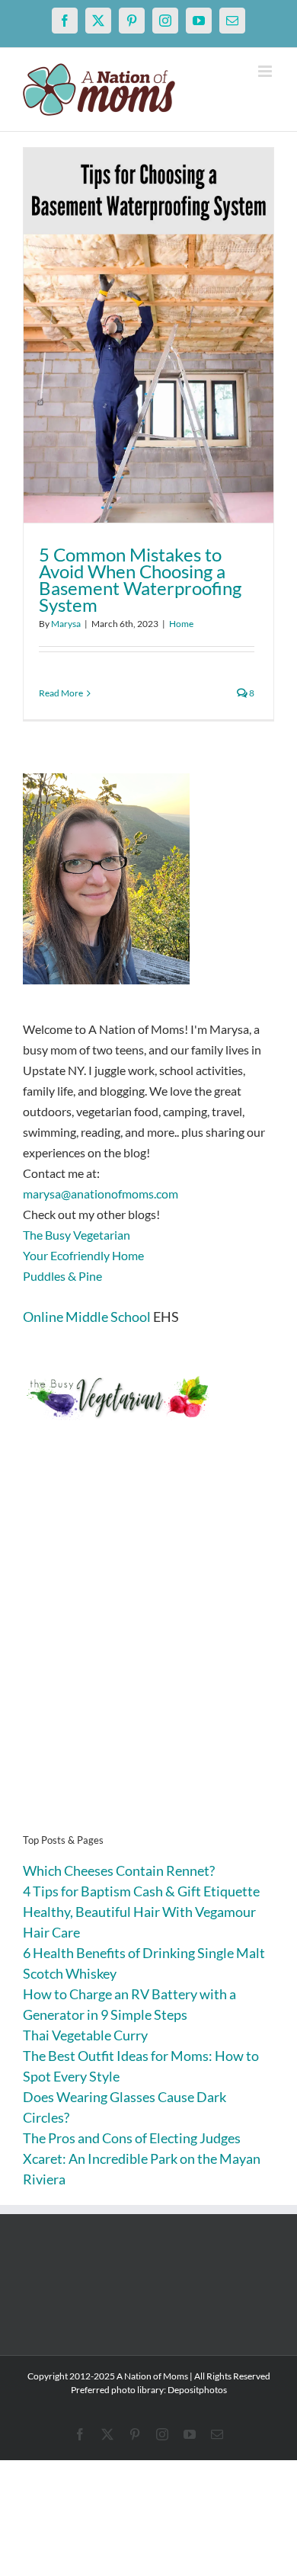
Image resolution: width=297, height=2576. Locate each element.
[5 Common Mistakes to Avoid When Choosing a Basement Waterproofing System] (148, 335)
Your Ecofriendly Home (83, 1255)
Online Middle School (87, 1317)
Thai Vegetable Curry (85, 2035)
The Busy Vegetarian (77, 1235)
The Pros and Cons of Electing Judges (132, 2138)
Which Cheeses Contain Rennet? (119, 1870)
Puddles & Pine (62, 1276)
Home (181, 624)
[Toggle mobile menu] (266, 71)
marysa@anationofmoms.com (101, 1194)
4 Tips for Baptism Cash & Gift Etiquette (141, 1891)
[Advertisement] (148, 1650)
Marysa (66, 624)
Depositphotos (197, 2390)
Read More (61, 693)
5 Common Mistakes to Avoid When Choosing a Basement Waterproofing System (140, 579)
